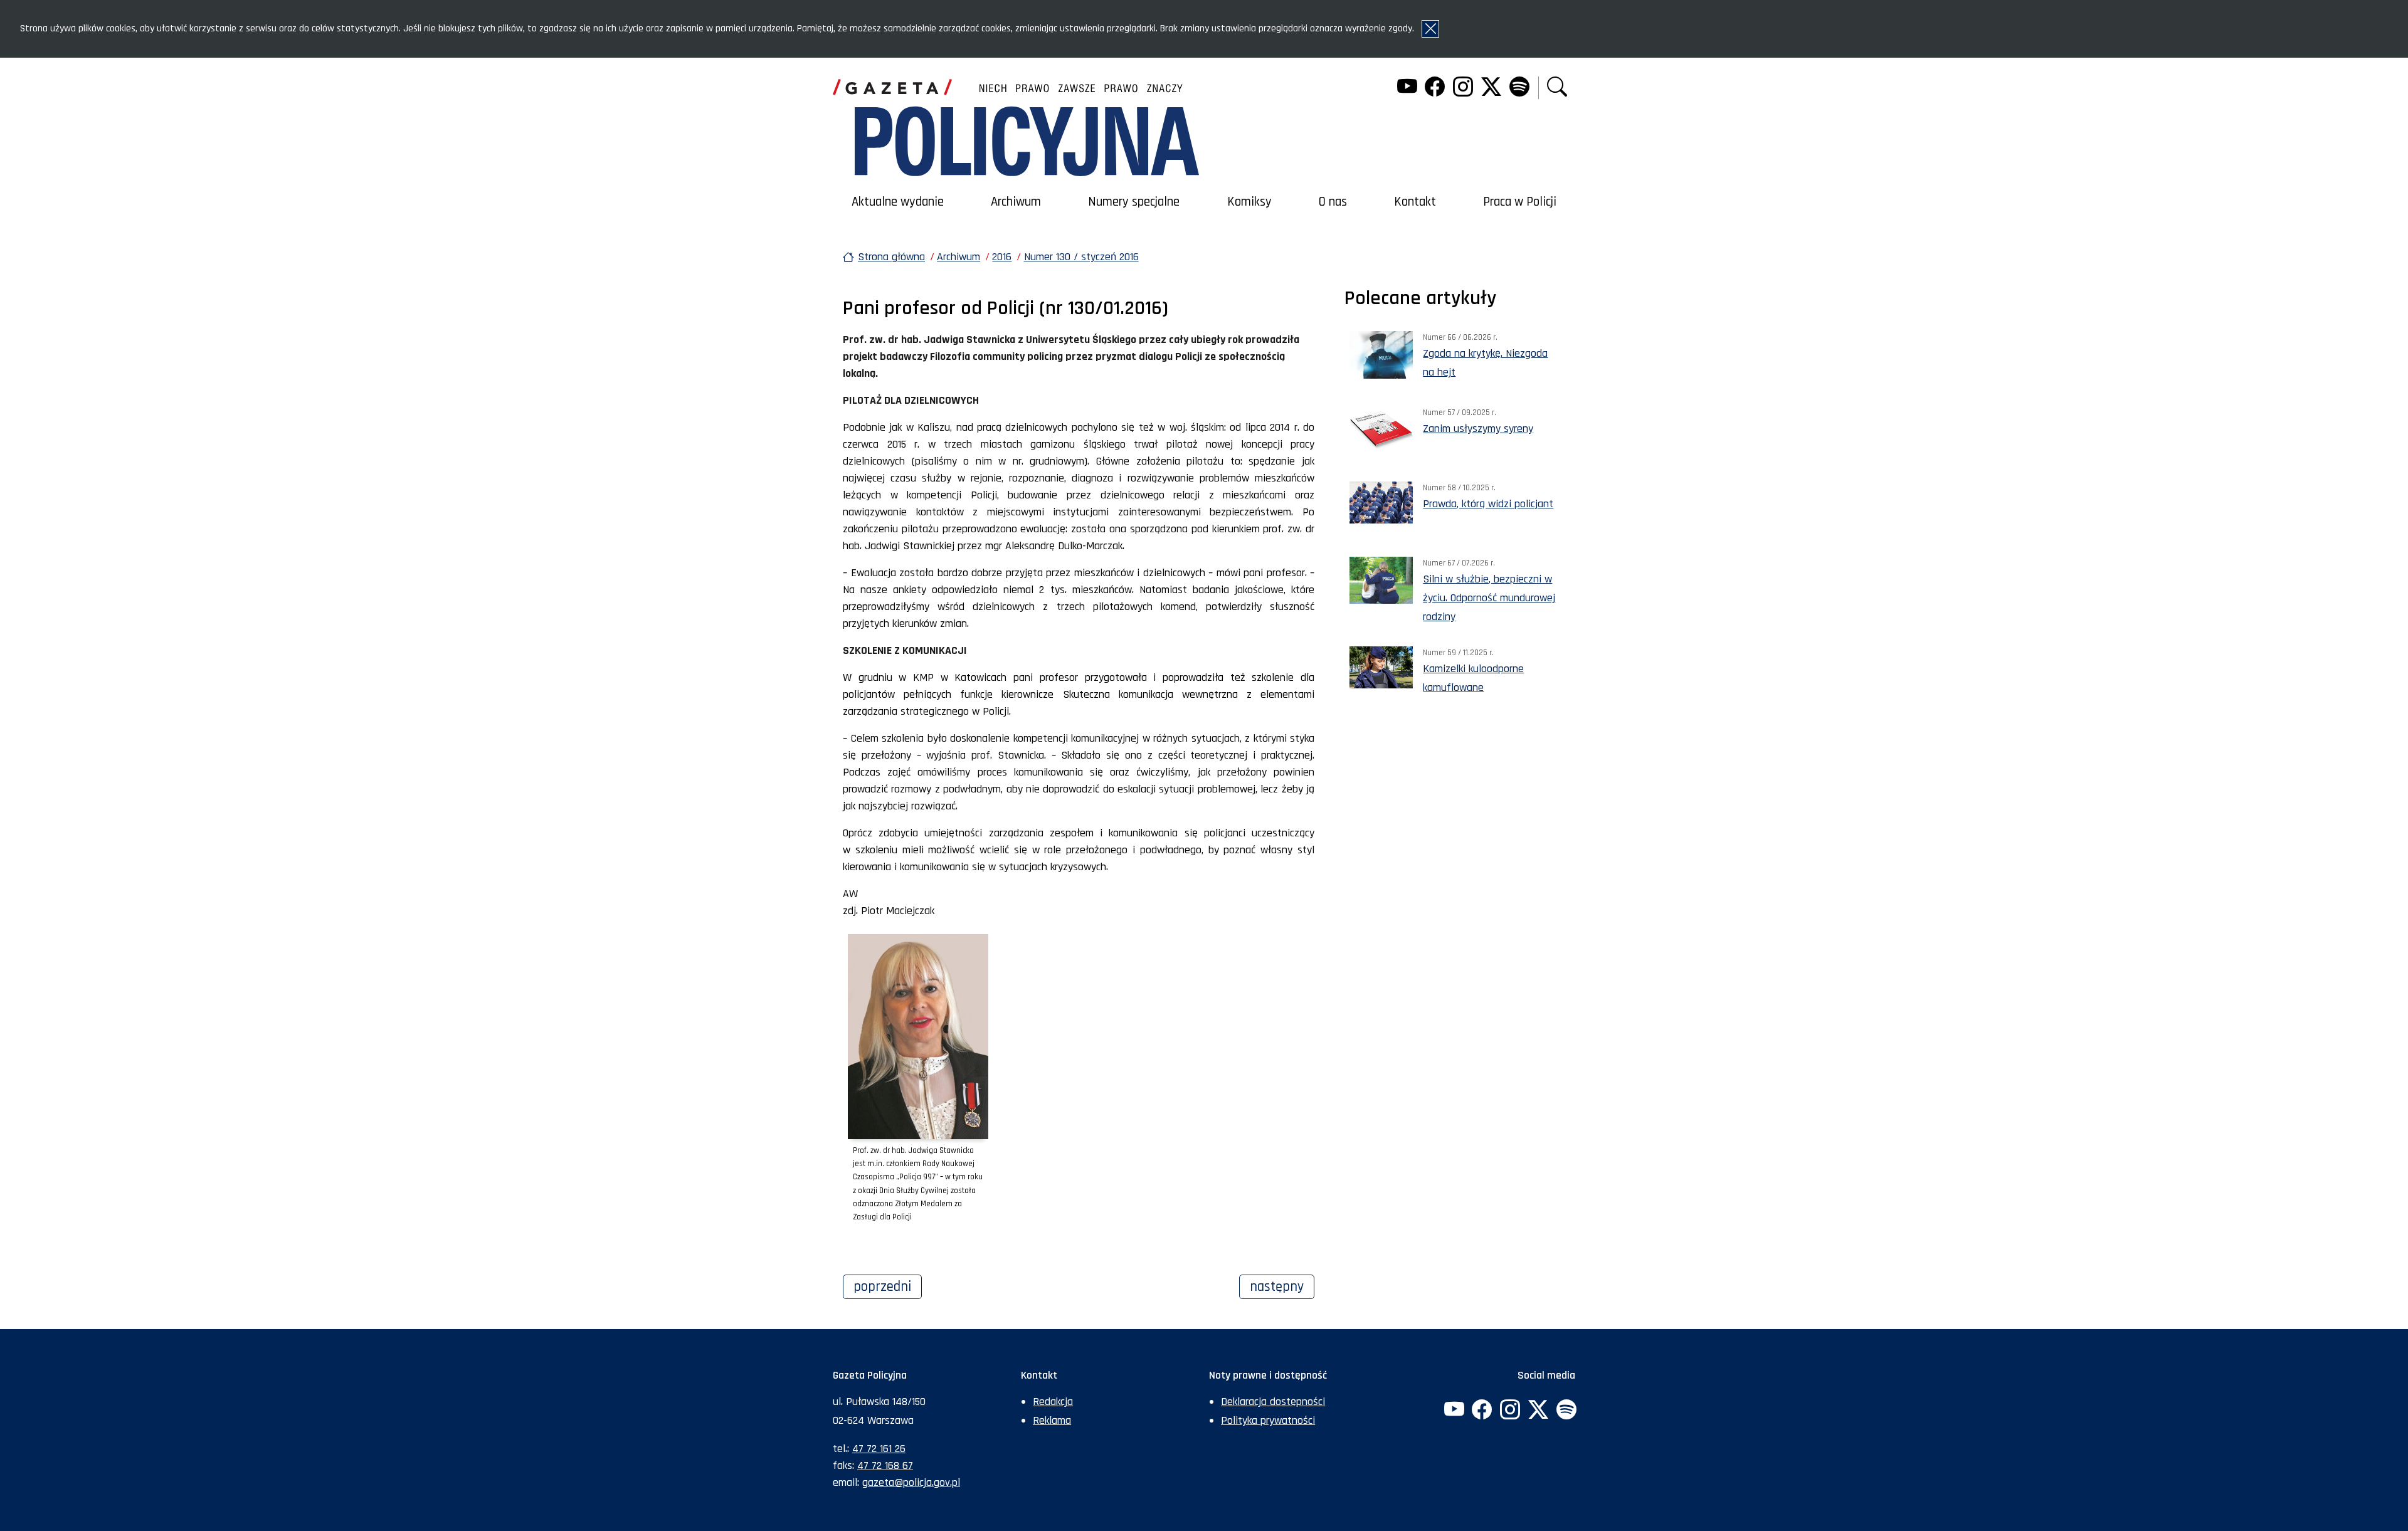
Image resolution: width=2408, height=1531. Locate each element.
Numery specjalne (1134, 202)
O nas (1333, 202)
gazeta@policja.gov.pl (911, 1482)
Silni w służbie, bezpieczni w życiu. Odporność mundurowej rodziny (1489, 598)
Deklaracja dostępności (1273, 1402)
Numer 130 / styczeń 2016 (1081, 257)
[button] (1557, 88)
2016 (1002, 257)
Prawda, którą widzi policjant (1488, 504)
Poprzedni (888, 1286)
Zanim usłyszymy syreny (1478, 429)
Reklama (1052, 1420)
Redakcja (1053, 1402)
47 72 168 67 (885, 1465)
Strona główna (891, 257)
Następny (1282, 1286)
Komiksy (1249, 202)
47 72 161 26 (879, 1449)
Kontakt (1415, 202)
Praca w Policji (1520, 202)
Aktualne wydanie (898, 202)
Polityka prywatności (1268, 1420)
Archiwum (1016, 202)
